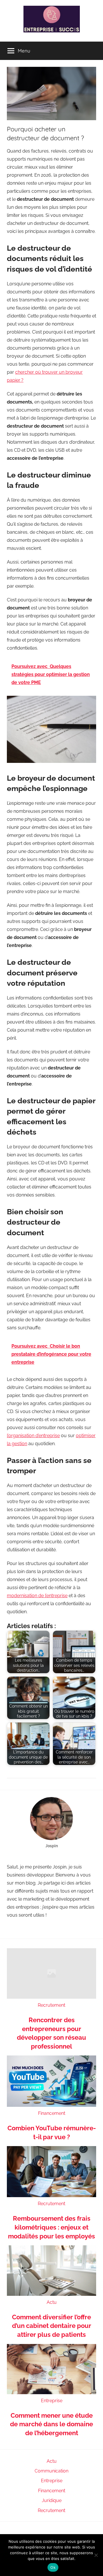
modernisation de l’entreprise (37, 1596)
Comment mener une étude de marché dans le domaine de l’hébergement (51, 2424)
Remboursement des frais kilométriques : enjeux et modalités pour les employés (51, 2227)
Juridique (52, 2500)
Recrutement (51, 2005)
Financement (52, 2113)
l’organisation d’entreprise (33, 1436)
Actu (52, 2302)
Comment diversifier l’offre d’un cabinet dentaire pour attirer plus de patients (52, 2326)
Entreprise (52, 2401)
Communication (51, 2471)
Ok (53, 2567)
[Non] (96, 2555)
